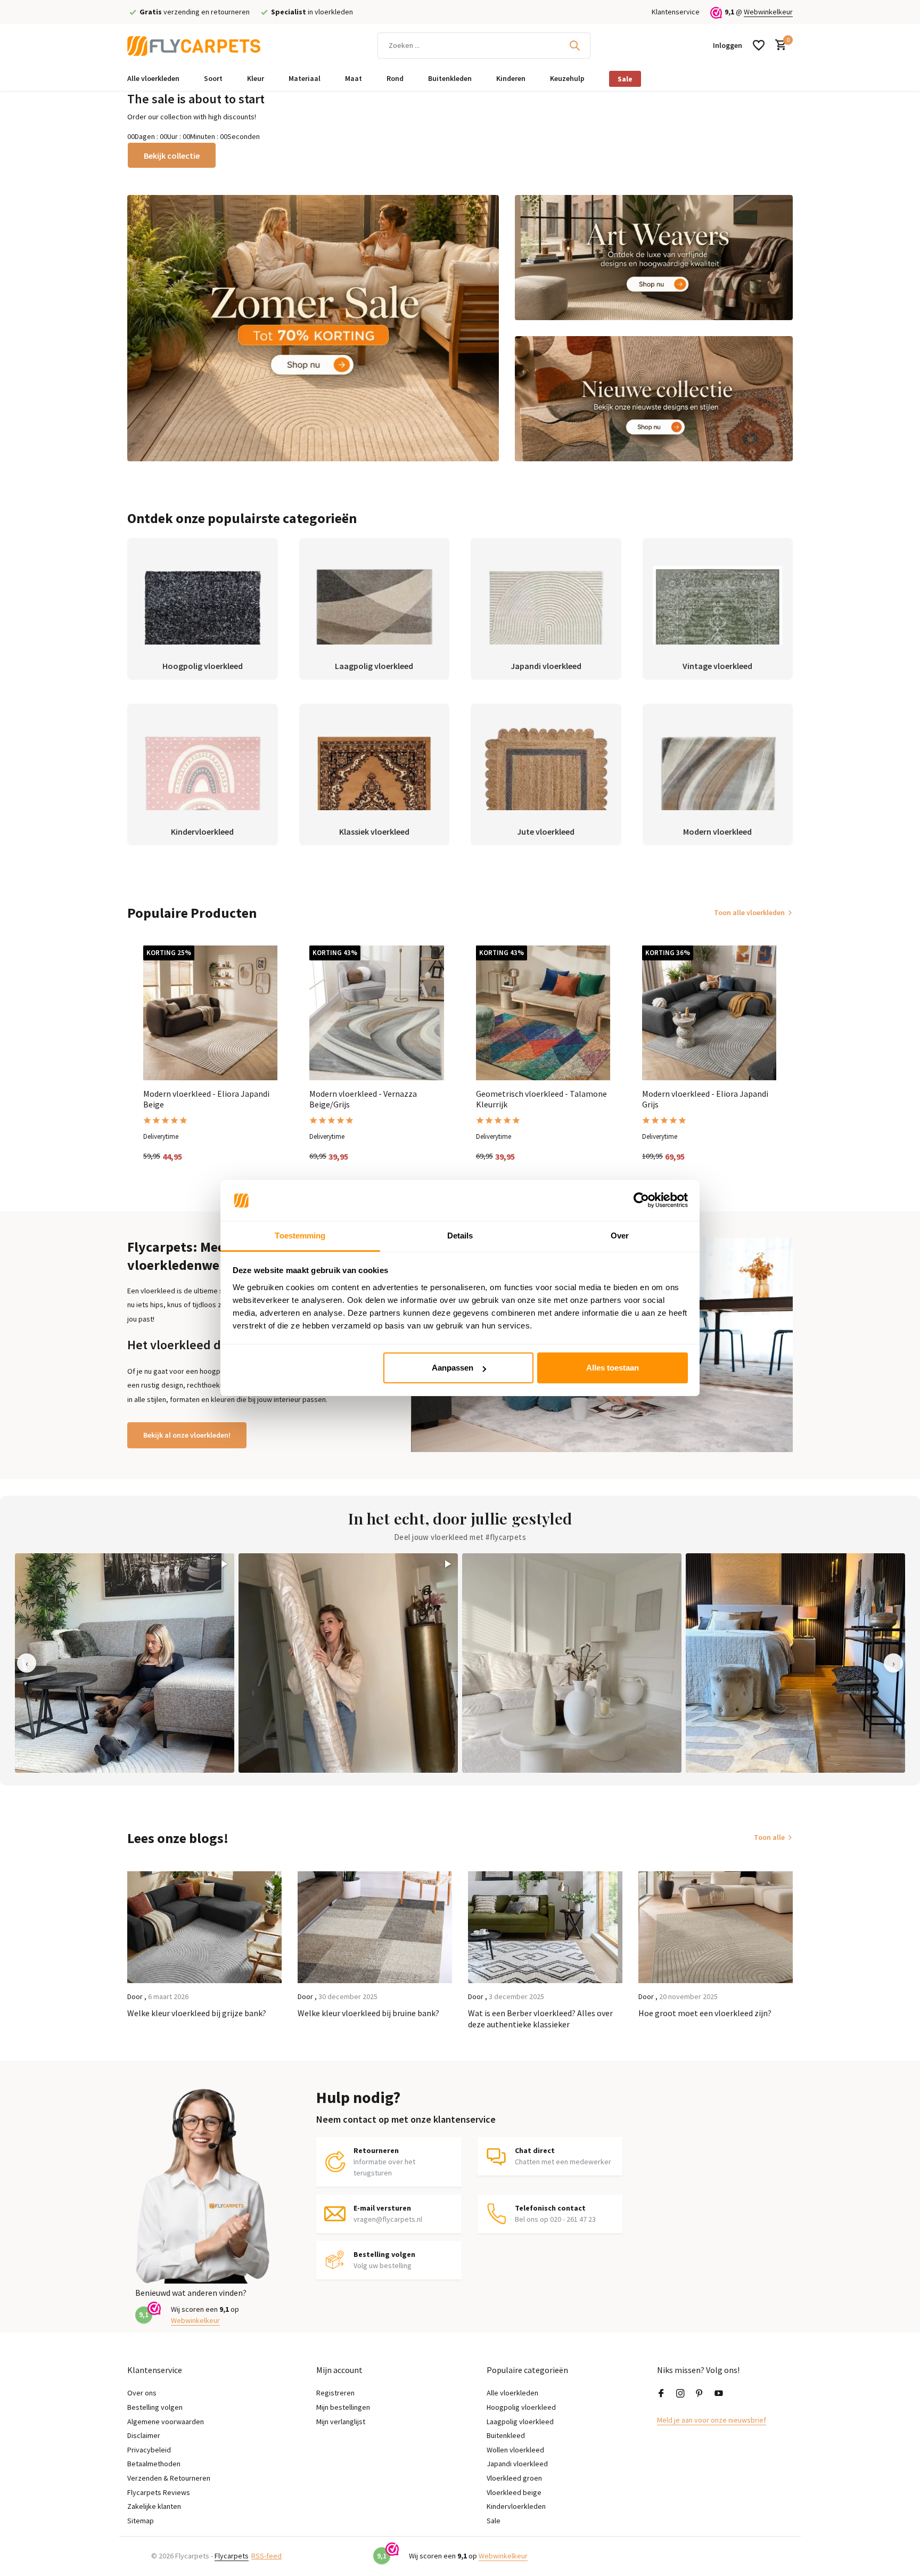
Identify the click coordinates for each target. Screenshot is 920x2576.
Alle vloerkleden (153, 78)
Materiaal (305, 78)
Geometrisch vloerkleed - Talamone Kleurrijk (541, 1099)
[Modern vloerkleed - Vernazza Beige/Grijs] (376, 1013)
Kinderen (511, 78)
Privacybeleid (149, 2450)
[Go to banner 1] (313, 328)
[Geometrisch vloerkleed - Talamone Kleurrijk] (543, 1013)
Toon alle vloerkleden (749, 912)
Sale (625, 79)
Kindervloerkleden (516, 2506)
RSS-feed (266, 2556)
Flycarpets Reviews (159, 2492)
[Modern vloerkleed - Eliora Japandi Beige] (210, 1013)
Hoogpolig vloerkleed (521, 2407)
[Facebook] (661, 2394)
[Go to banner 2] (654, 258)
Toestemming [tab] (300, 1236)
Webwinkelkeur (768, 12)
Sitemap (141, 2521)
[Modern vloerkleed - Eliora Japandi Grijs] (709, 1013)
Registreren (335, 2393)
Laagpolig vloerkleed (520, 2422)
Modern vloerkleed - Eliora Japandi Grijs (705, 1099)
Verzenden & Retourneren (169, 2478)
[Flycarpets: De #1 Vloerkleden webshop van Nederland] (194, 45)
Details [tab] (460, 1236)
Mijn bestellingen (343, 2407)
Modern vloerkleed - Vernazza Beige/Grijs (363, 1099)
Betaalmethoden (154, 2464)
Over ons (142, 2393)
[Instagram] (680, 2394)
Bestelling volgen (155, 2407)
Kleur (256, 78)
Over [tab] (620, 1236)
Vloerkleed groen (514, 2478)
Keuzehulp (567, 78)
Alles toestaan (613, 1368)
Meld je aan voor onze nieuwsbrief (712, 2420)
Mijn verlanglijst (341, 2422)
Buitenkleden (450, 78)
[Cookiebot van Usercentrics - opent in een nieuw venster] (641, 1201)
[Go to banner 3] (654, 399)
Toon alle (769, 1837)
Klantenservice (676, 12)
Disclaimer (144, 2435)
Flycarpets (232, 2556)
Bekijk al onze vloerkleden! (187, 1435)
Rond (395, 78)
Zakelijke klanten (154, 2506)
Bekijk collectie (172, 156)
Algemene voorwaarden (166, 2422)
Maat (354, 78)
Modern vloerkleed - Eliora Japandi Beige (206, 1099)
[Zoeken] (574, 45)
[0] (778, 46)
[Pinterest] (700, 2394)
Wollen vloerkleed (515, 2450)
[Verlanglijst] (759, 45)
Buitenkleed (506, 2435)
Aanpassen (453, 1368)
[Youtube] (719, 2394)
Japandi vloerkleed (517, 2464)
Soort (213, 78)
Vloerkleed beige (514, 2492)
